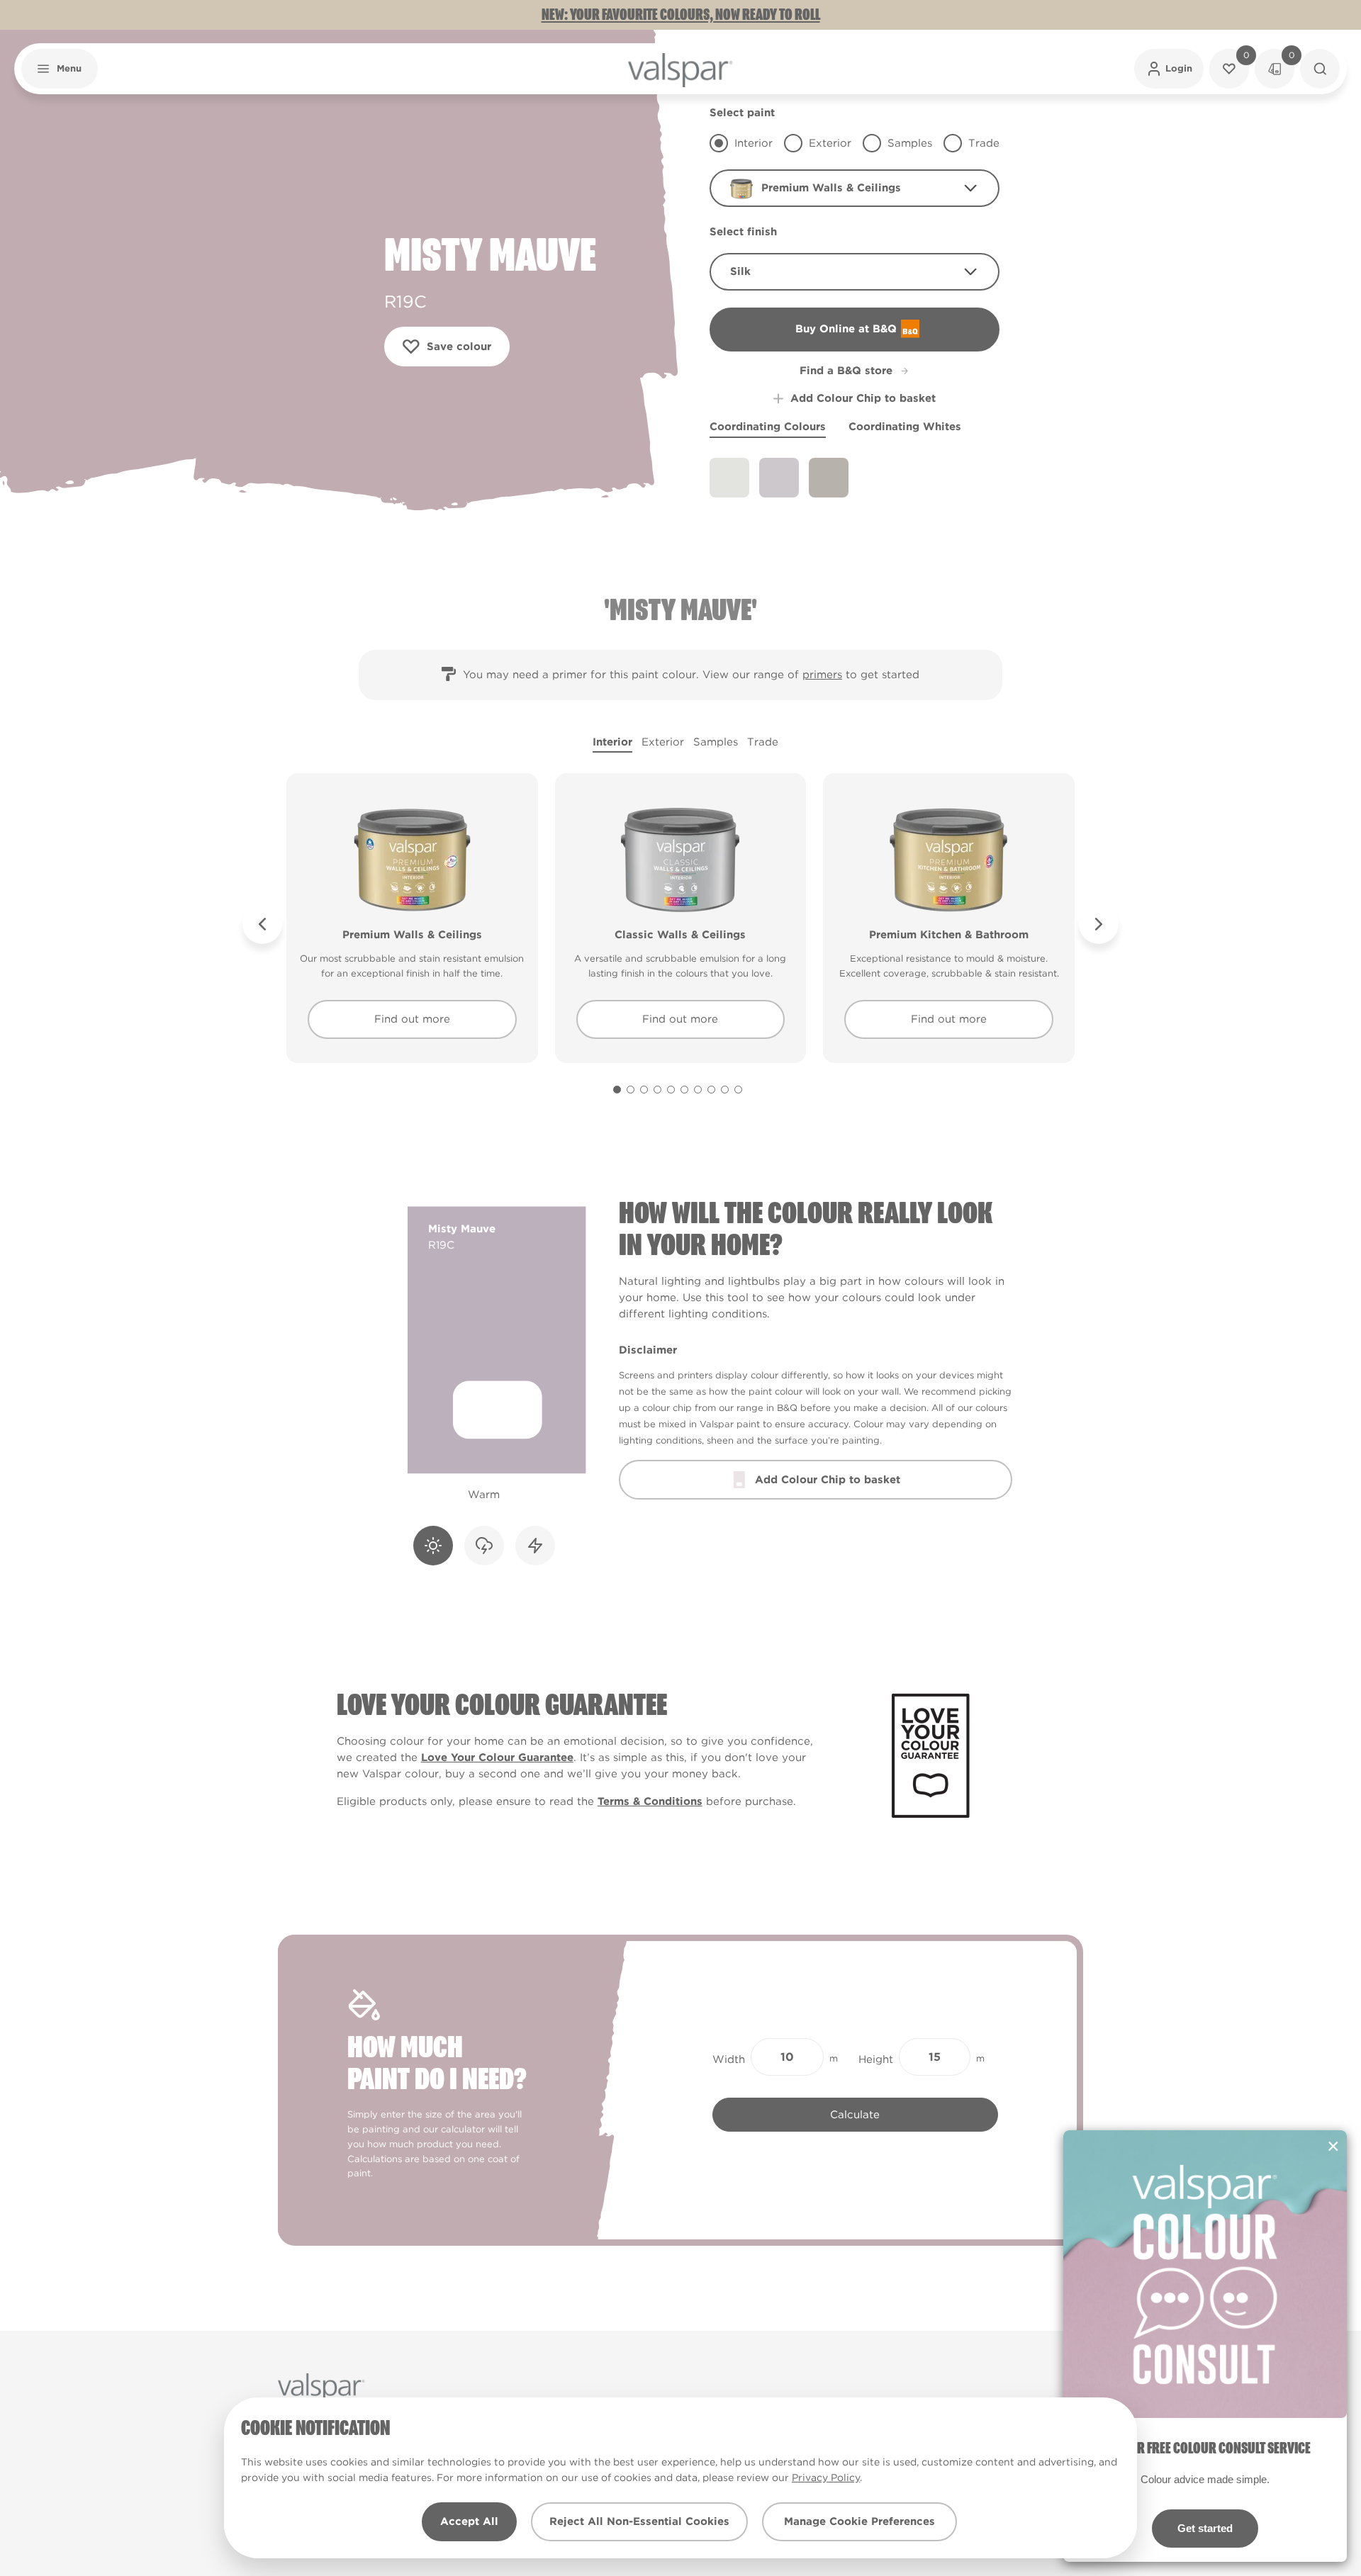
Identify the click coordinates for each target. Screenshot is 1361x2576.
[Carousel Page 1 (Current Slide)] (617, 1090)
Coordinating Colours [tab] (768, 427)
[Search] (1320, 69)
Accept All (469, 2521)
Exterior (663, 742)
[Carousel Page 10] (738, 1090)
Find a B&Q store (846, 371)
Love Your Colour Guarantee (497, 1757)
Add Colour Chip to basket (863, 398)
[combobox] (855, 188)
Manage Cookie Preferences (859, 2521)
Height (876, 2059)
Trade (763, 742)
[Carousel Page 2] (631, 1090)
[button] (60, 69)
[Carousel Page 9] (725, 1090)
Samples (716, 742)
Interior (612, 742)
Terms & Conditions (650, 1801)
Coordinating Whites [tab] (905, 427)
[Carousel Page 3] (644, 1090)
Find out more (412, 1019)
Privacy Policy (826, 2477)
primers (822, 675)
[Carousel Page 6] (684, 1090)
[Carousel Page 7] (698, 1090)
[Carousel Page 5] (671, 1090)
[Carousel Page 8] (711, 1090)
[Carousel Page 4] (657, 1090)
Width (729, 2059)
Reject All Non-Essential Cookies (639, 2521)
